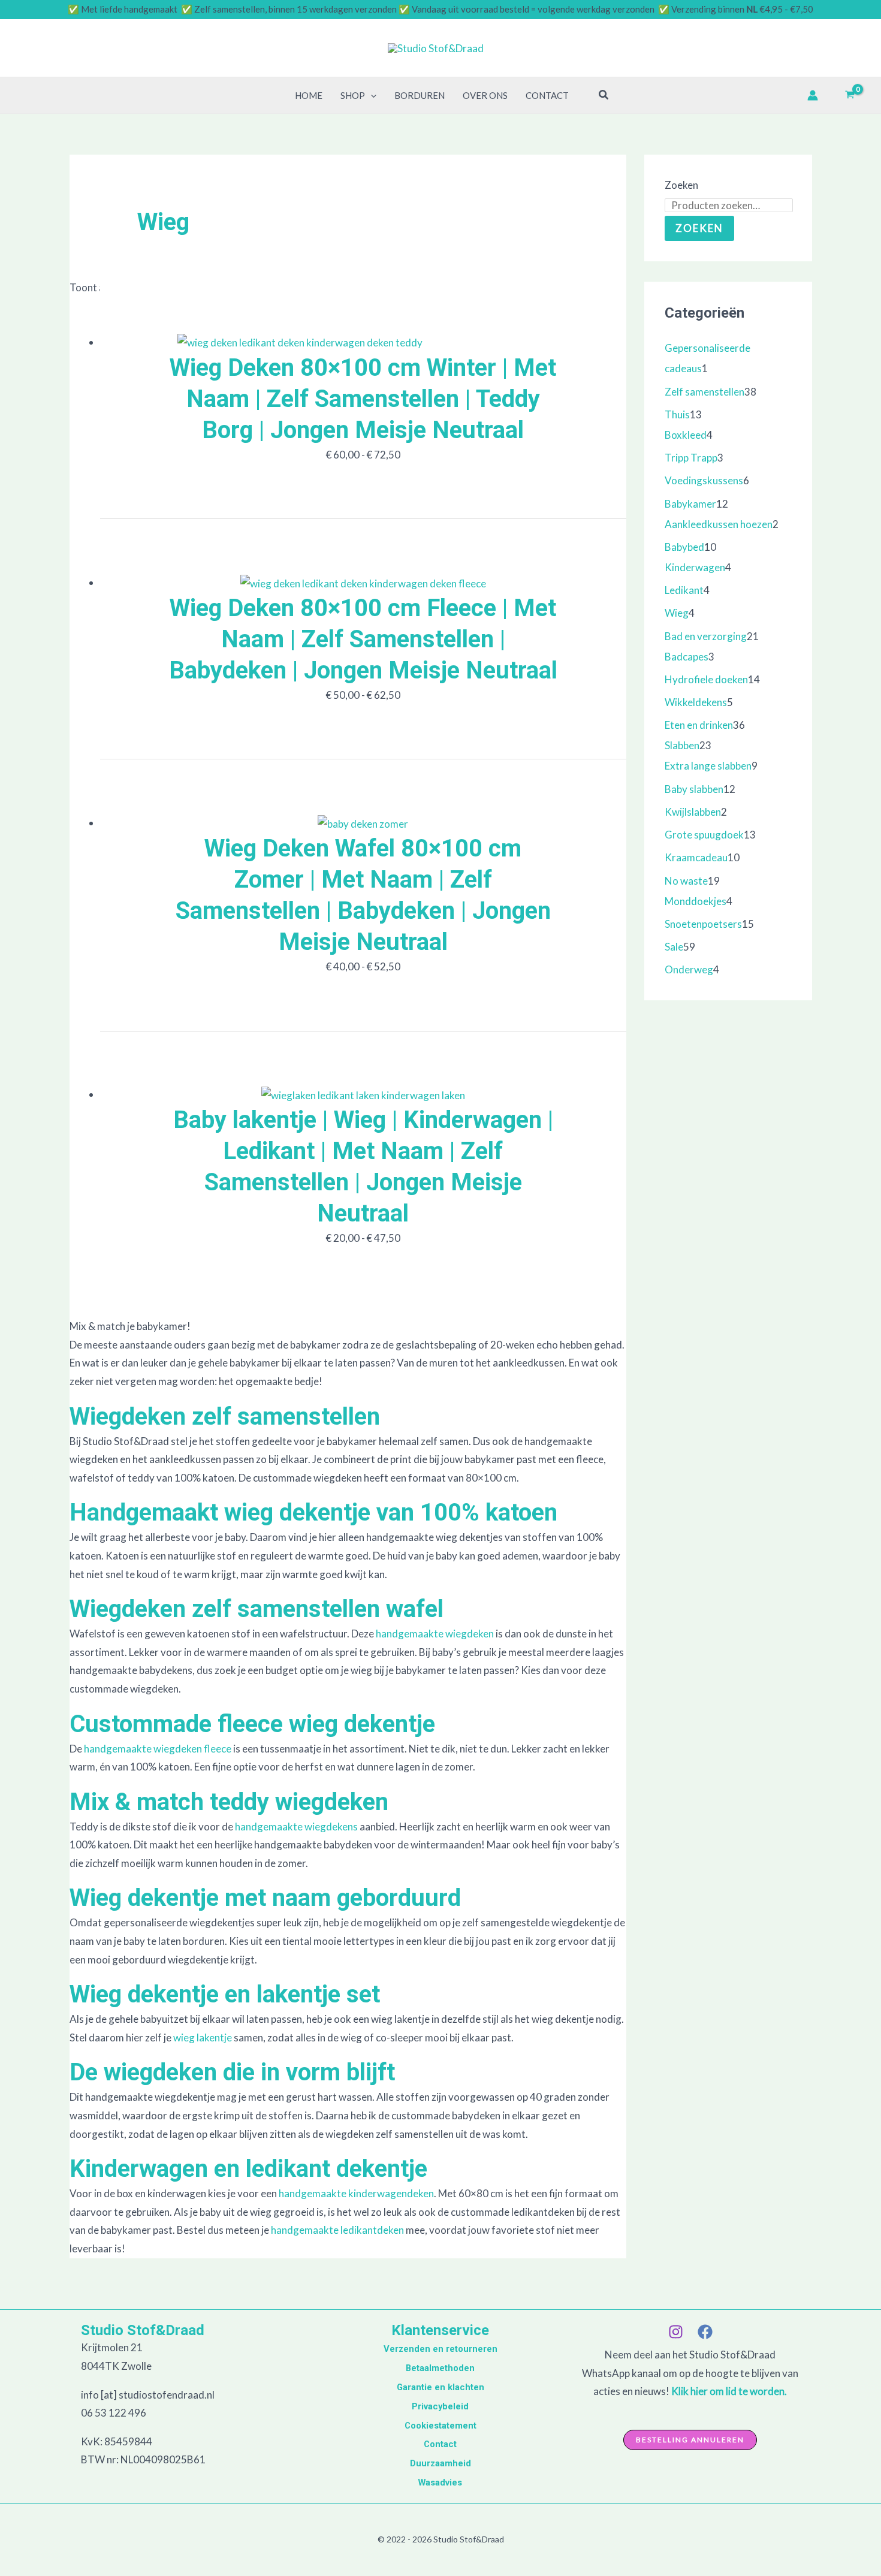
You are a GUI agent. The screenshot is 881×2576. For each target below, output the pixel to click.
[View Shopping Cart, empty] (850, 95)
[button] (371, 95)
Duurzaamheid (441, 2463)
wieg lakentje (202, 2037)
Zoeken (681, 185)
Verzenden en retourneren (441, 2349)
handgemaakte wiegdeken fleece (158, 1749)
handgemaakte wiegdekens (296, 1827)
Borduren (420, 95)
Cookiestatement (441, 2426)
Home (309, 95)
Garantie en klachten (441, 2387)
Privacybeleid (440, 2406)
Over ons (485, 95)
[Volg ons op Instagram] (676, 2332)
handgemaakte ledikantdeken (337, 2230)
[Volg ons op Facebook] (705, 2332)
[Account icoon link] (813, 95)
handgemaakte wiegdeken (435, 1634)
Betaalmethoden (440, 2368)
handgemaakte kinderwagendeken (356, 2193)
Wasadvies (440, 2483)
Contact (547, 95)
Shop (353, 95)
